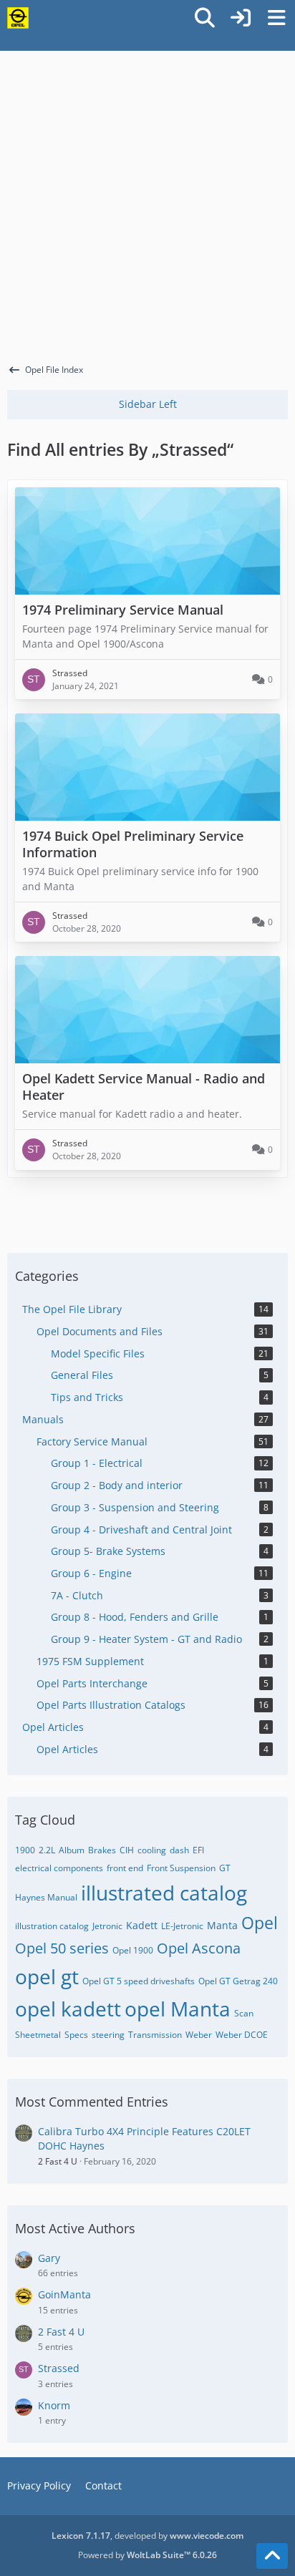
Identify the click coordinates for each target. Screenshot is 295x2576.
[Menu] (276, 18)
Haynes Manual (46, 1897)
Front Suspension (181, 1868)
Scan (244, 2013)
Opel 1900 (133, 1950)
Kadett (142, 1925)
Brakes (102, 1850)
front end (125, 1868)
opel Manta (178, 2009)
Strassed (59, 2368)
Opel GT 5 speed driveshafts (139, 1981)
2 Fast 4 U (58, 2161)
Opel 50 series (62, 1948)
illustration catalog (52, 1926)
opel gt (47, 1976)
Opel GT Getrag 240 (238, 1981)
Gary (49, 2258)
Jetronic (107, 1926)
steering (108, 2035)
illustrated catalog (164, 1893)
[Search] (205, 18)
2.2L (47, 1850)
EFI (198, 1850)
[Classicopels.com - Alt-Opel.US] (18, 18)
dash (179, 1850)
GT (225, 1868)
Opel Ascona (199, 1948)
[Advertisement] (147, 205)
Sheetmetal (38, 2035)
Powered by (147, 2555)
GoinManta (64, 2294)
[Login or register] (241, 18)
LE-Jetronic (182, 1926)
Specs (76, 2035)
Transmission (155, 2035)
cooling (152, 1850)
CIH (127, 1850)
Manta (222, 1925)
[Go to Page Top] (272, 2556)
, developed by (147, 2536)
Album (72, 1850)
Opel (260, 1923)
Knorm (54, 2405)
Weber (199, 2035)
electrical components (59, 1868)
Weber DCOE (242, 2035)
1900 (25, 1850)
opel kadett (68, 2009)
